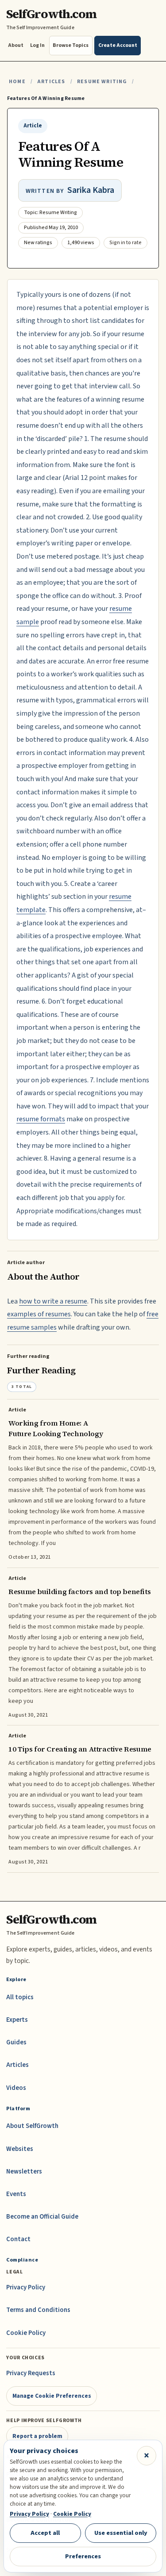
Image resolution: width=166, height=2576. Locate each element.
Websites (20, 2149)
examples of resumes (39, 1314)
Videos (16, 2088)
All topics (20, 1997)
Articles (51, 82)
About (16, 45)
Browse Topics (71, 45)
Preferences (83, 2556)
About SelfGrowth (32, 2126)
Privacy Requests (31, 2373)
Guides (16, 2042)
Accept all (45, 2533)
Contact (18, 2239)
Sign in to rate (125, 243)
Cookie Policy (26, 2333)
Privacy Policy (26, 2287)
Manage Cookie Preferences (52, 2396)
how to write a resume (53, 1301)
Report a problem (37, 2436)
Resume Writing (102, 82)
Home (17, 82)
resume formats (41, 1119)
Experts (17, 2020)
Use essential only (121, 2533)
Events (16, 2194)
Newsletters (24, 2172)
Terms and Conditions (38, 2310)
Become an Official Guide (42, 2217)
